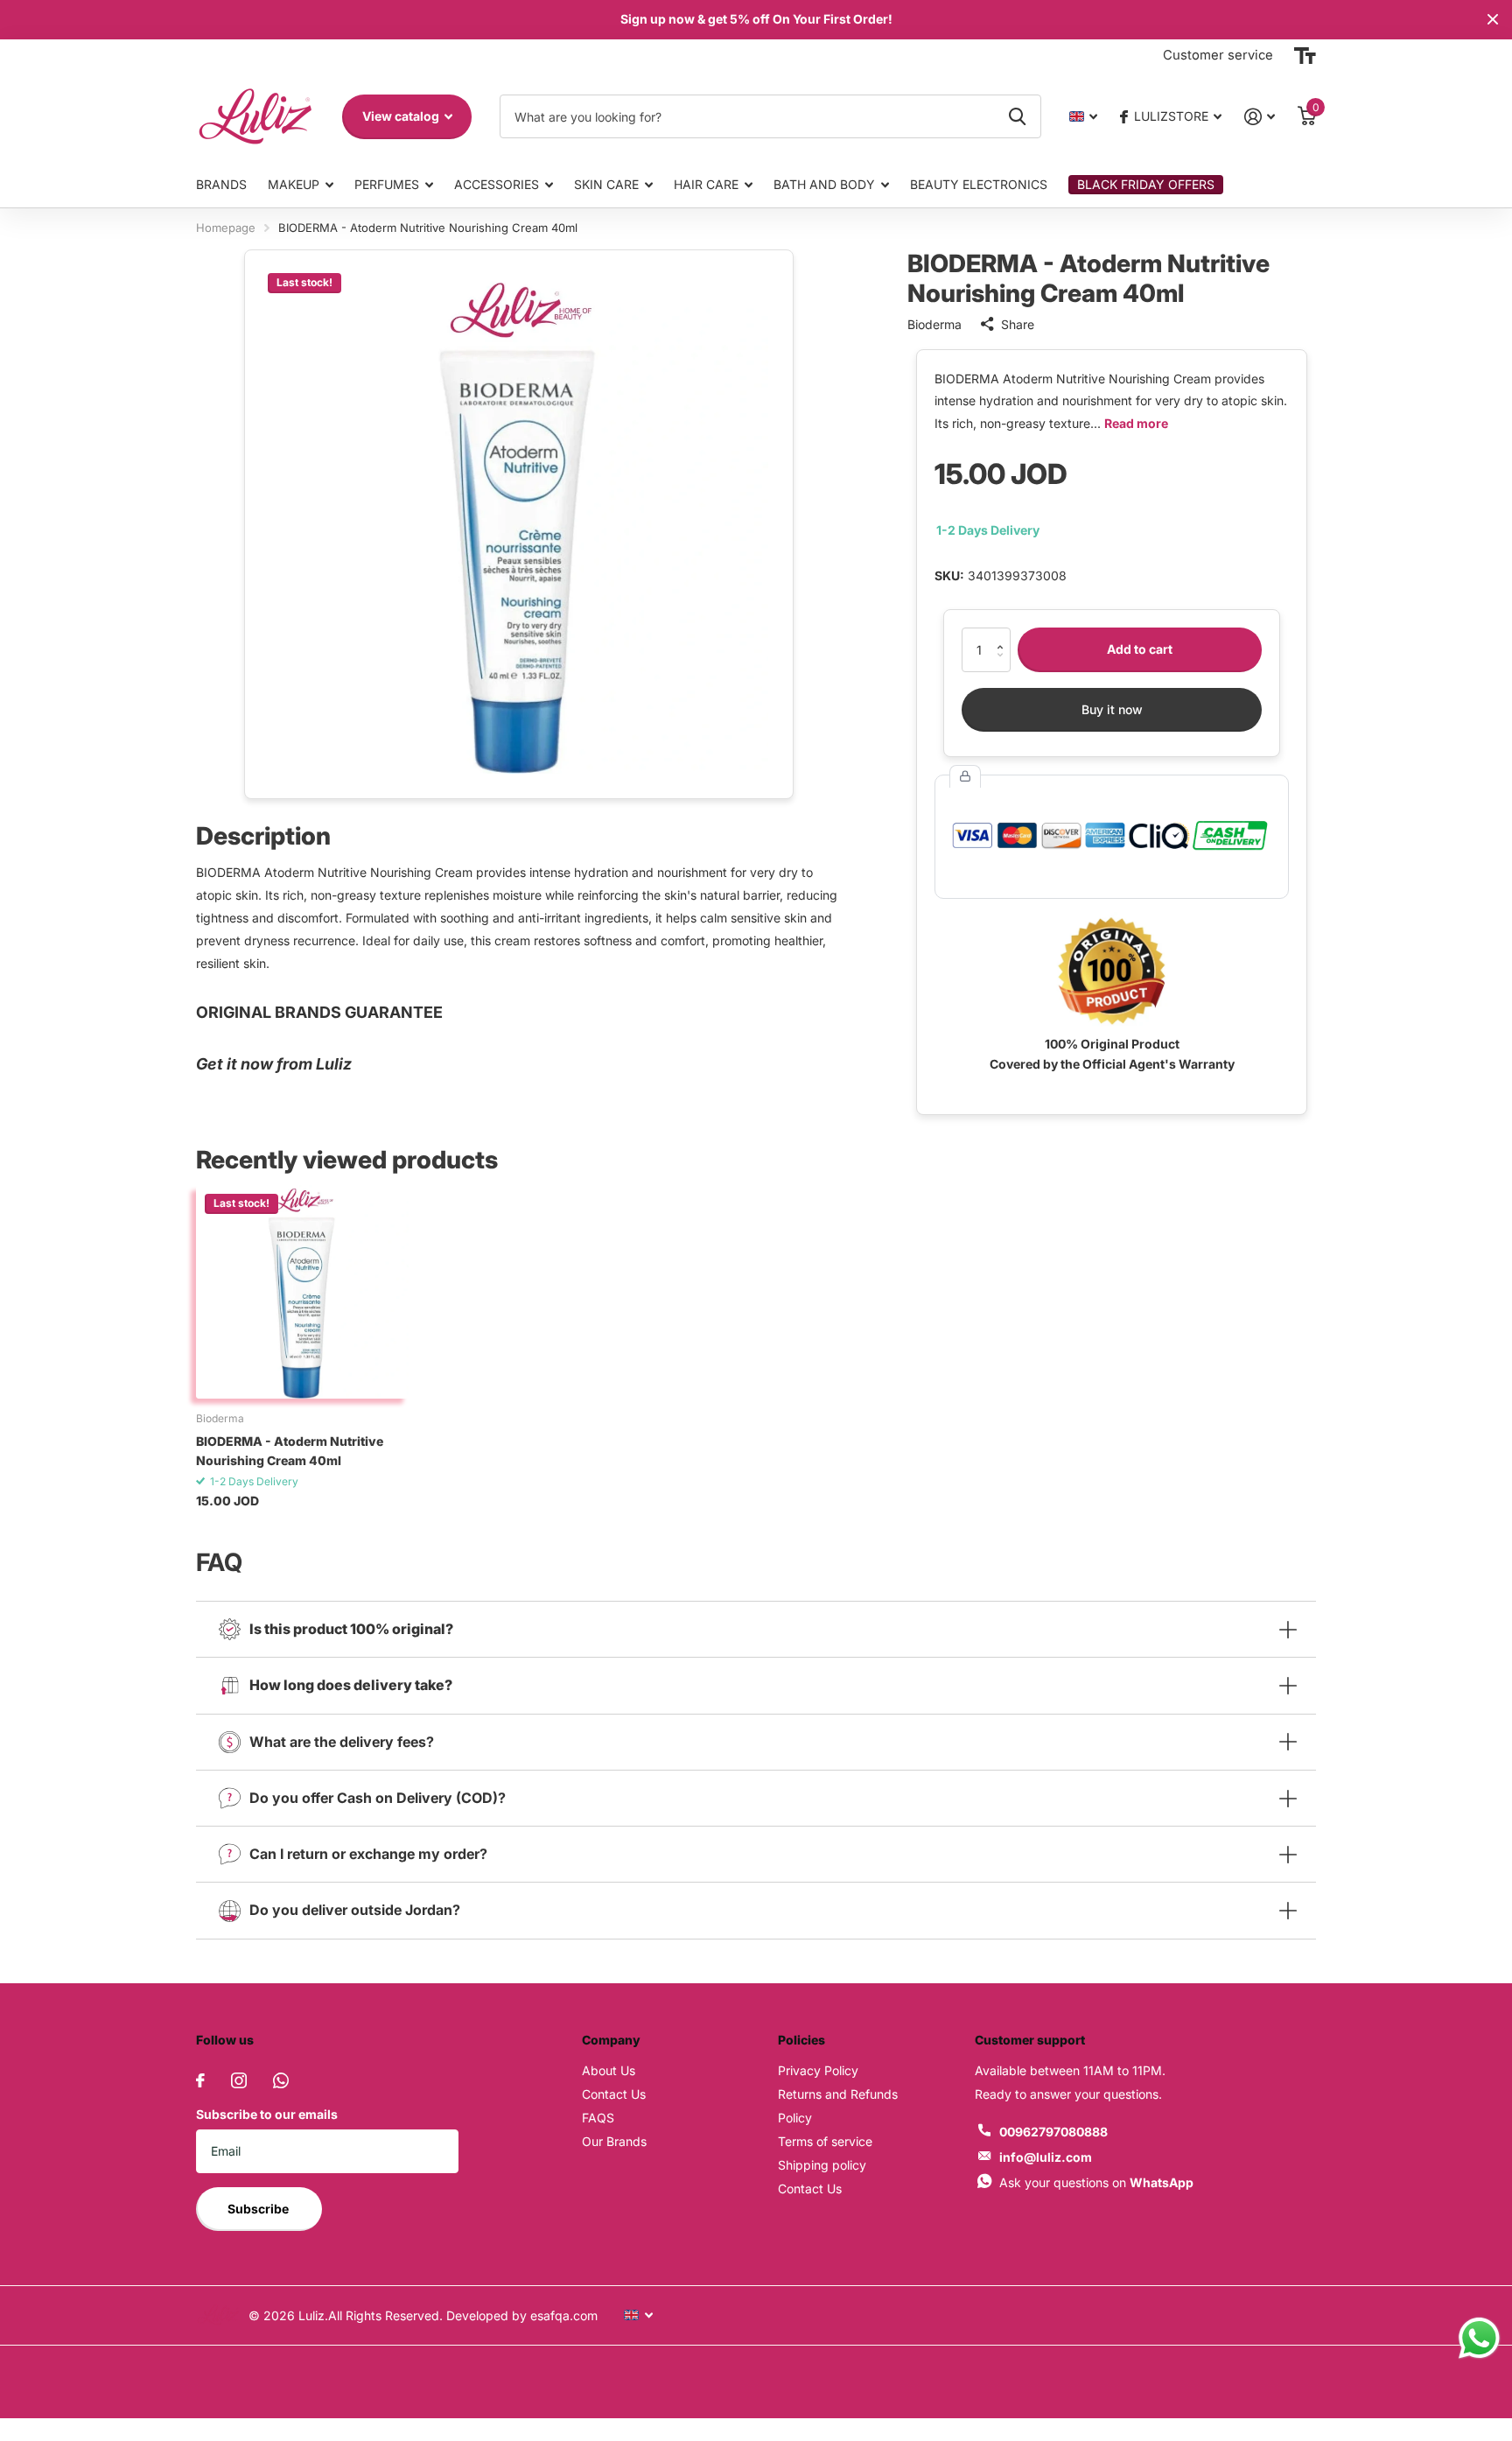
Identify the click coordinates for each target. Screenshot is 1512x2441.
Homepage (226, 228)
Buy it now (1112, 709)
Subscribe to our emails (267, 2114)
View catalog (402, 116)
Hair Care (706, 184)
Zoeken (1017, 116)
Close (1493, 20)
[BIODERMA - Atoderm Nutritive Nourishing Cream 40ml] (302, 1291)
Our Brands (614, 2141)
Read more (1136, 423)
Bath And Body (824, 184)
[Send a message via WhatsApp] (1479, 2338)
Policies (801, 2040)
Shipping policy (822, 2165)
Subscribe (259, 2209)
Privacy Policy (818, 2070)
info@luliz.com (1046, 2157)
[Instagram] (239, 2080)
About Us (609, 2070)
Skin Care (606, 184)
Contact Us (614, 2094)
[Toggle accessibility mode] (1305, 56)
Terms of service (825, 2141)
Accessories (497, 184)
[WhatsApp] (281, 2080)
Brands (221, 184)
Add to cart (1140, 649)
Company (611, 2040)
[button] (1004, 634)
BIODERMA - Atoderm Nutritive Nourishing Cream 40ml (290, 1450)
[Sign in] (1260, 117)
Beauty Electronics (979, 184)
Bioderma (934, 324)
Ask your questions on (1096, 2182)
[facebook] (200, 2080)
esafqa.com (562, 2315)
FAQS (598, 2118)
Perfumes (387, 184)
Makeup (294, 184)
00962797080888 (1053, 2132)
